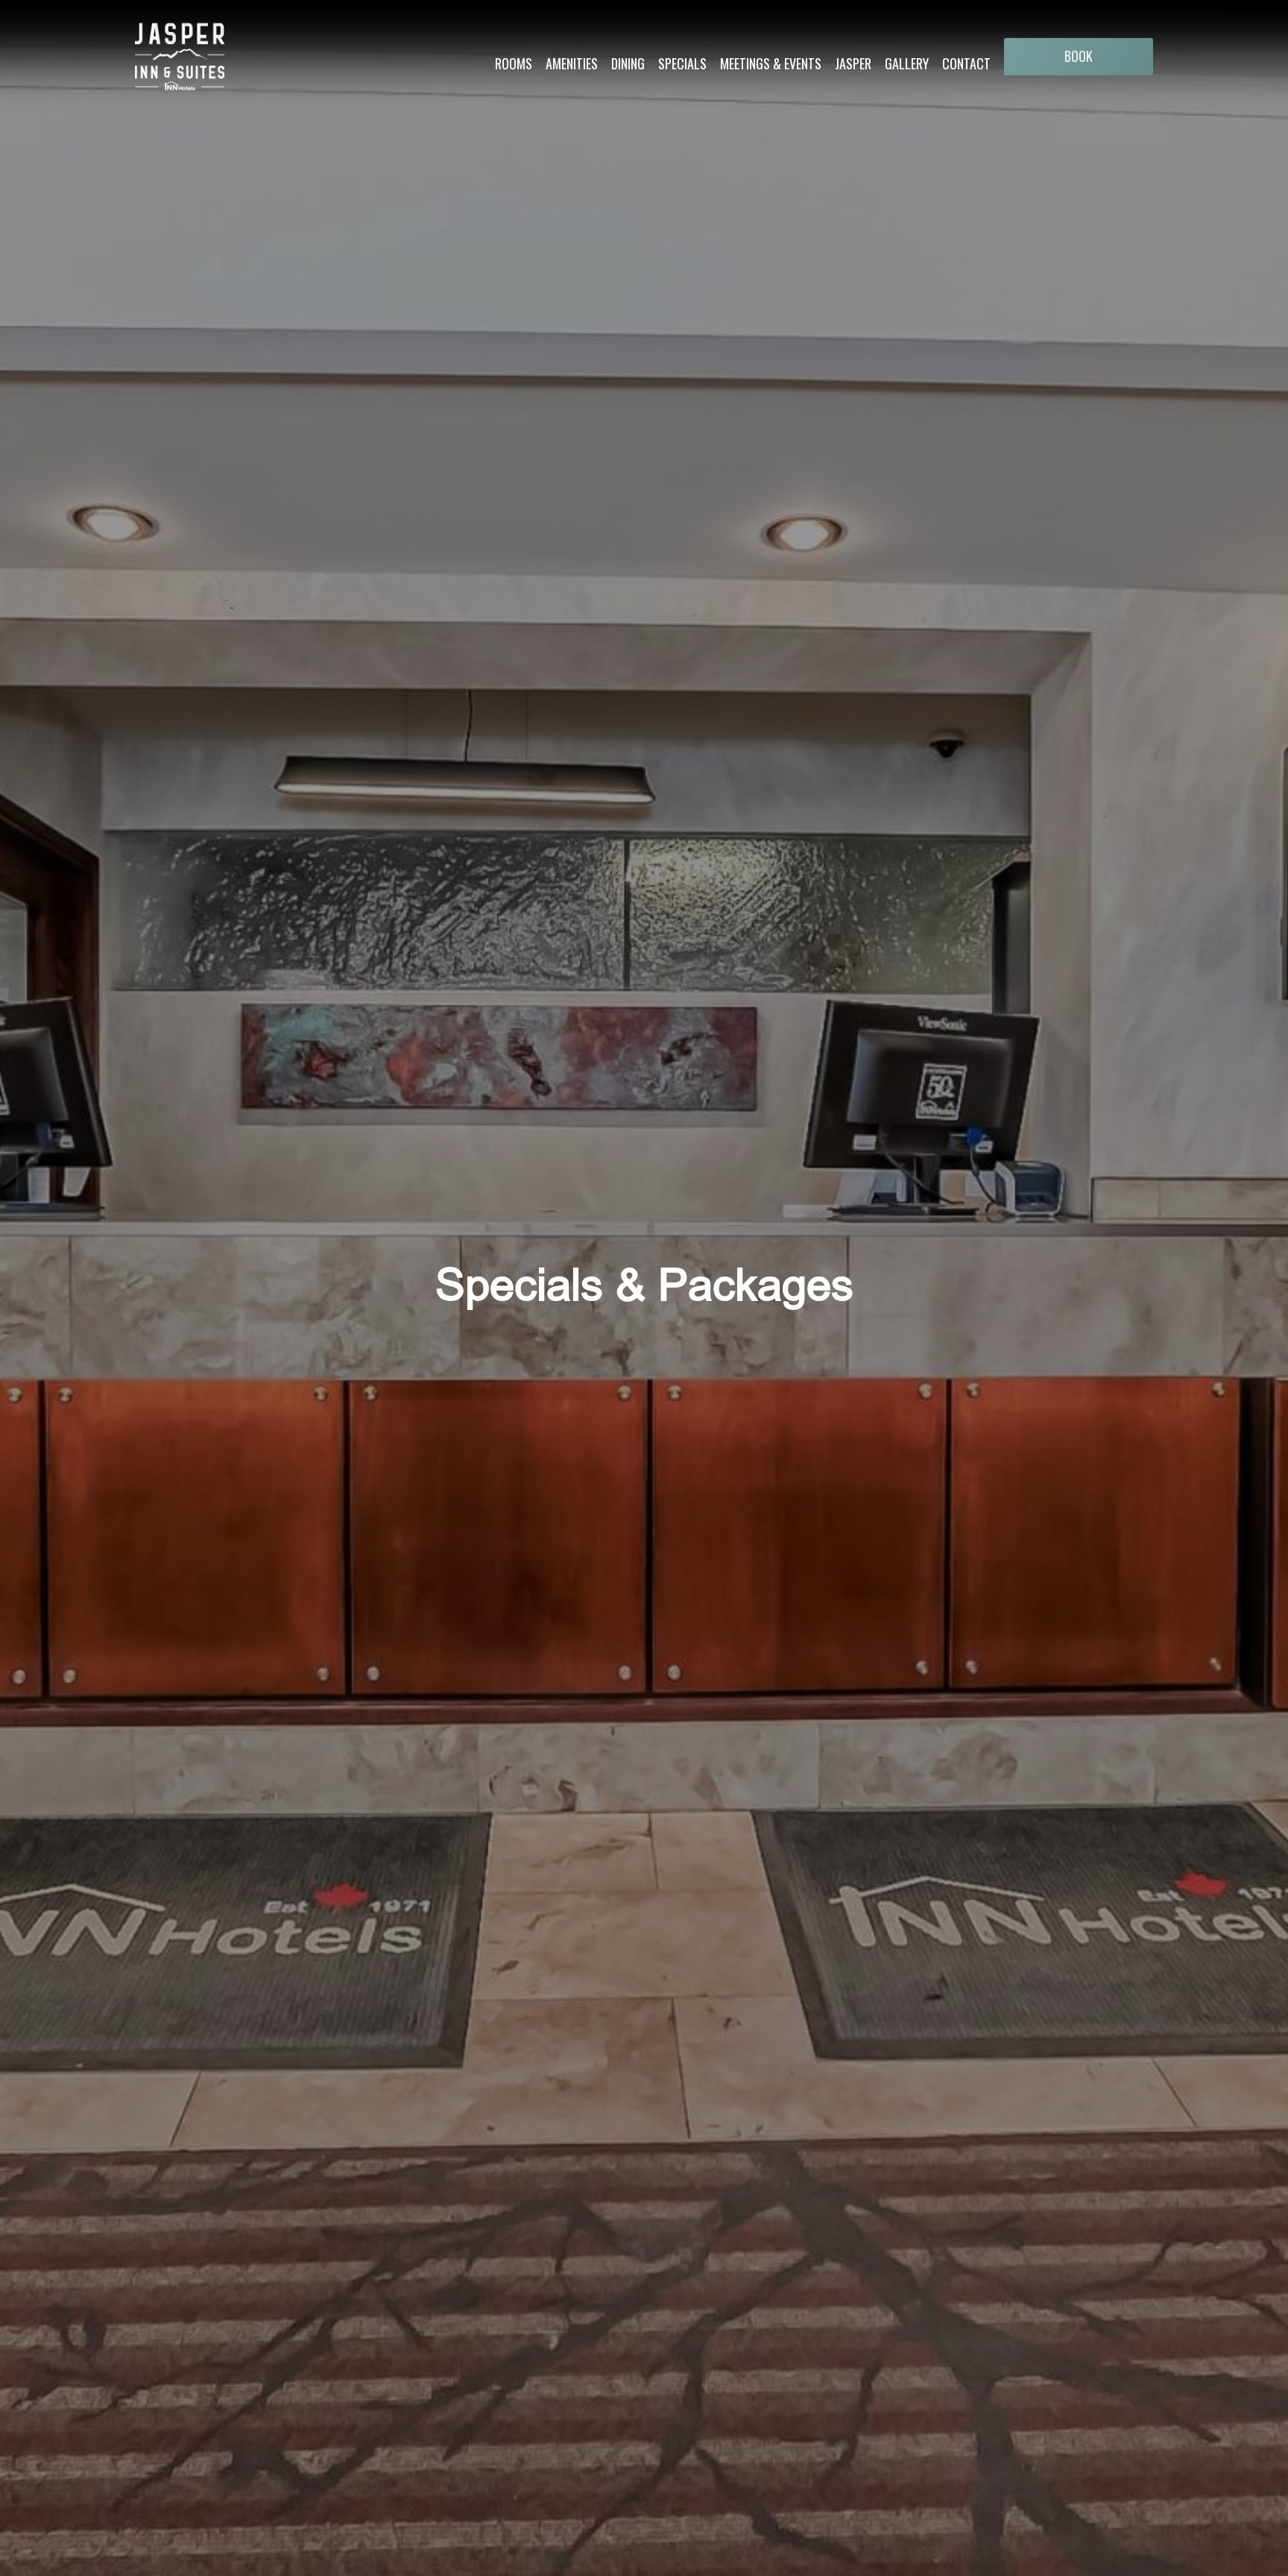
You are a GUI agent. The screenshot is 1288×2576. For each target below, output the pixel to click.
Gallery (907, 63)
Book (1079, 56)
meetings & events (771, 63)
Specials (682, 63)
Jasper (853, 63)
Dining (628, 63)
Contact (966, 63)
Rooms (514, 63)
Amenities (572, 63)
